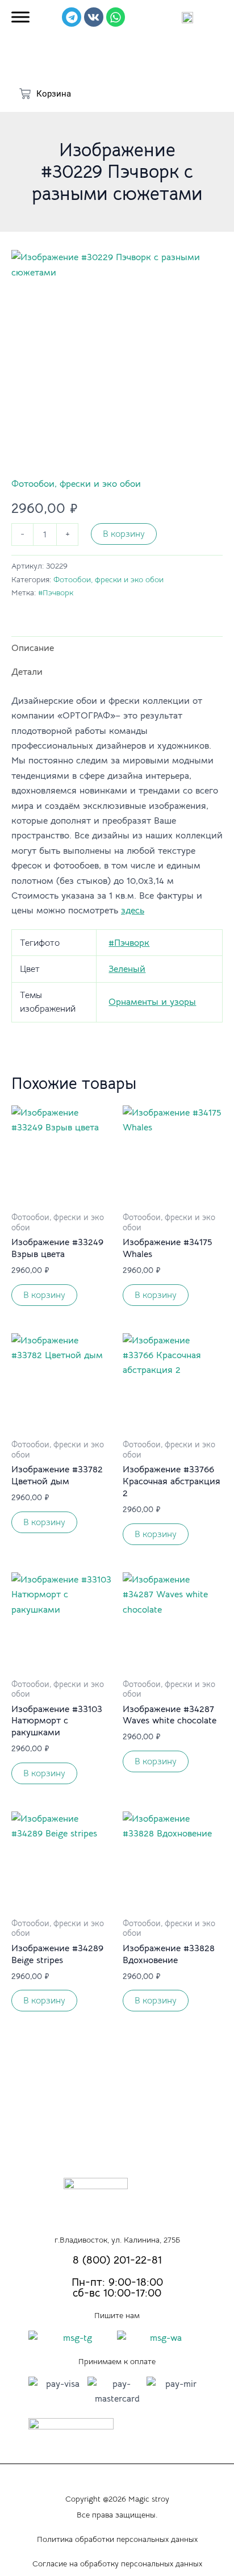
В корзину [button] (44, 1295)
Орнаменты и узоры (152, 1002)
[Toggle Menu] (20, 17)
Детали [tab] (27, 672)
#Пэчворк (56, 592)
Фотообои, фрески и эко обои (76, 484)
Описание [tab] (33, 648)
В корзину (124, 534)
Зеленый (127, 969)
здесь (133, 911)
